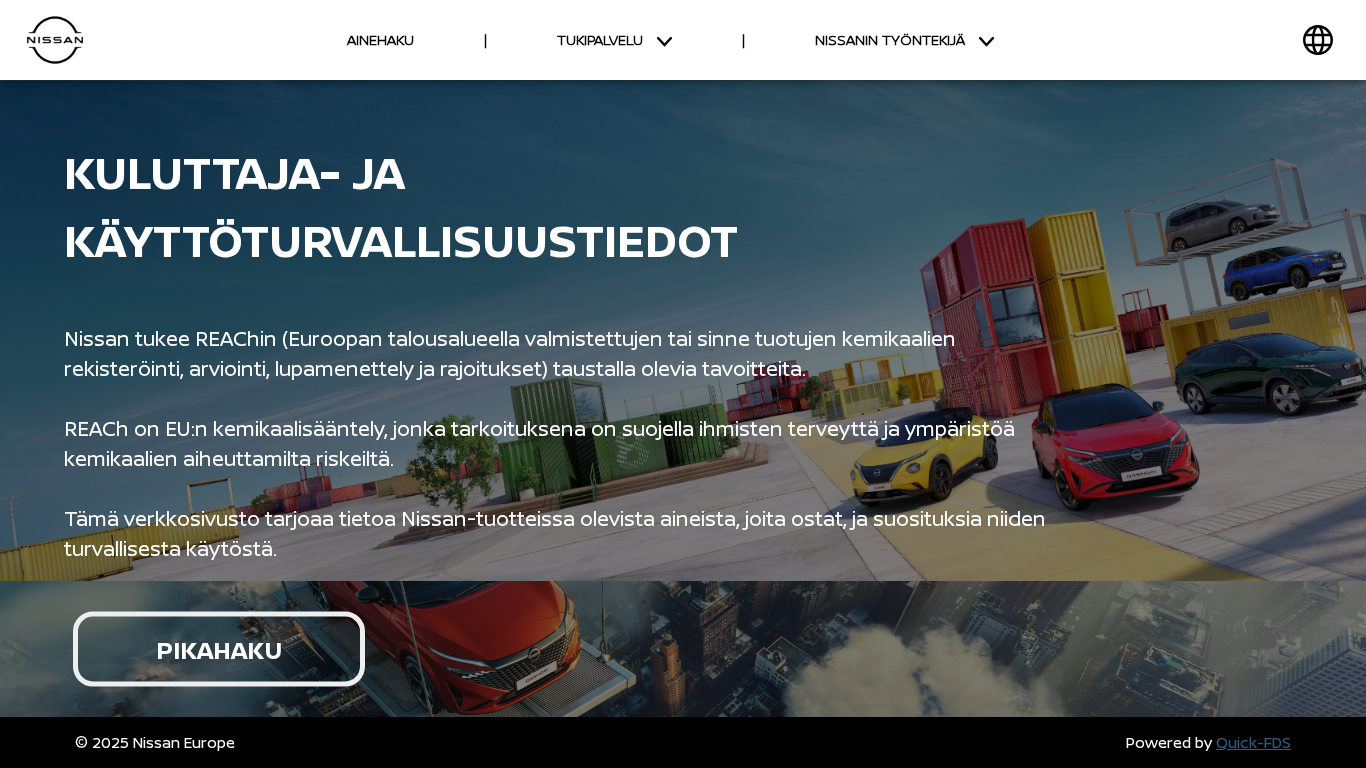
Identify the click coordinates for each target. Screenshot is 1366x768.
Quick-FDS (1253, 742)
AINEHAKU (380, 39)
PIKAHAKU (219, 649)
